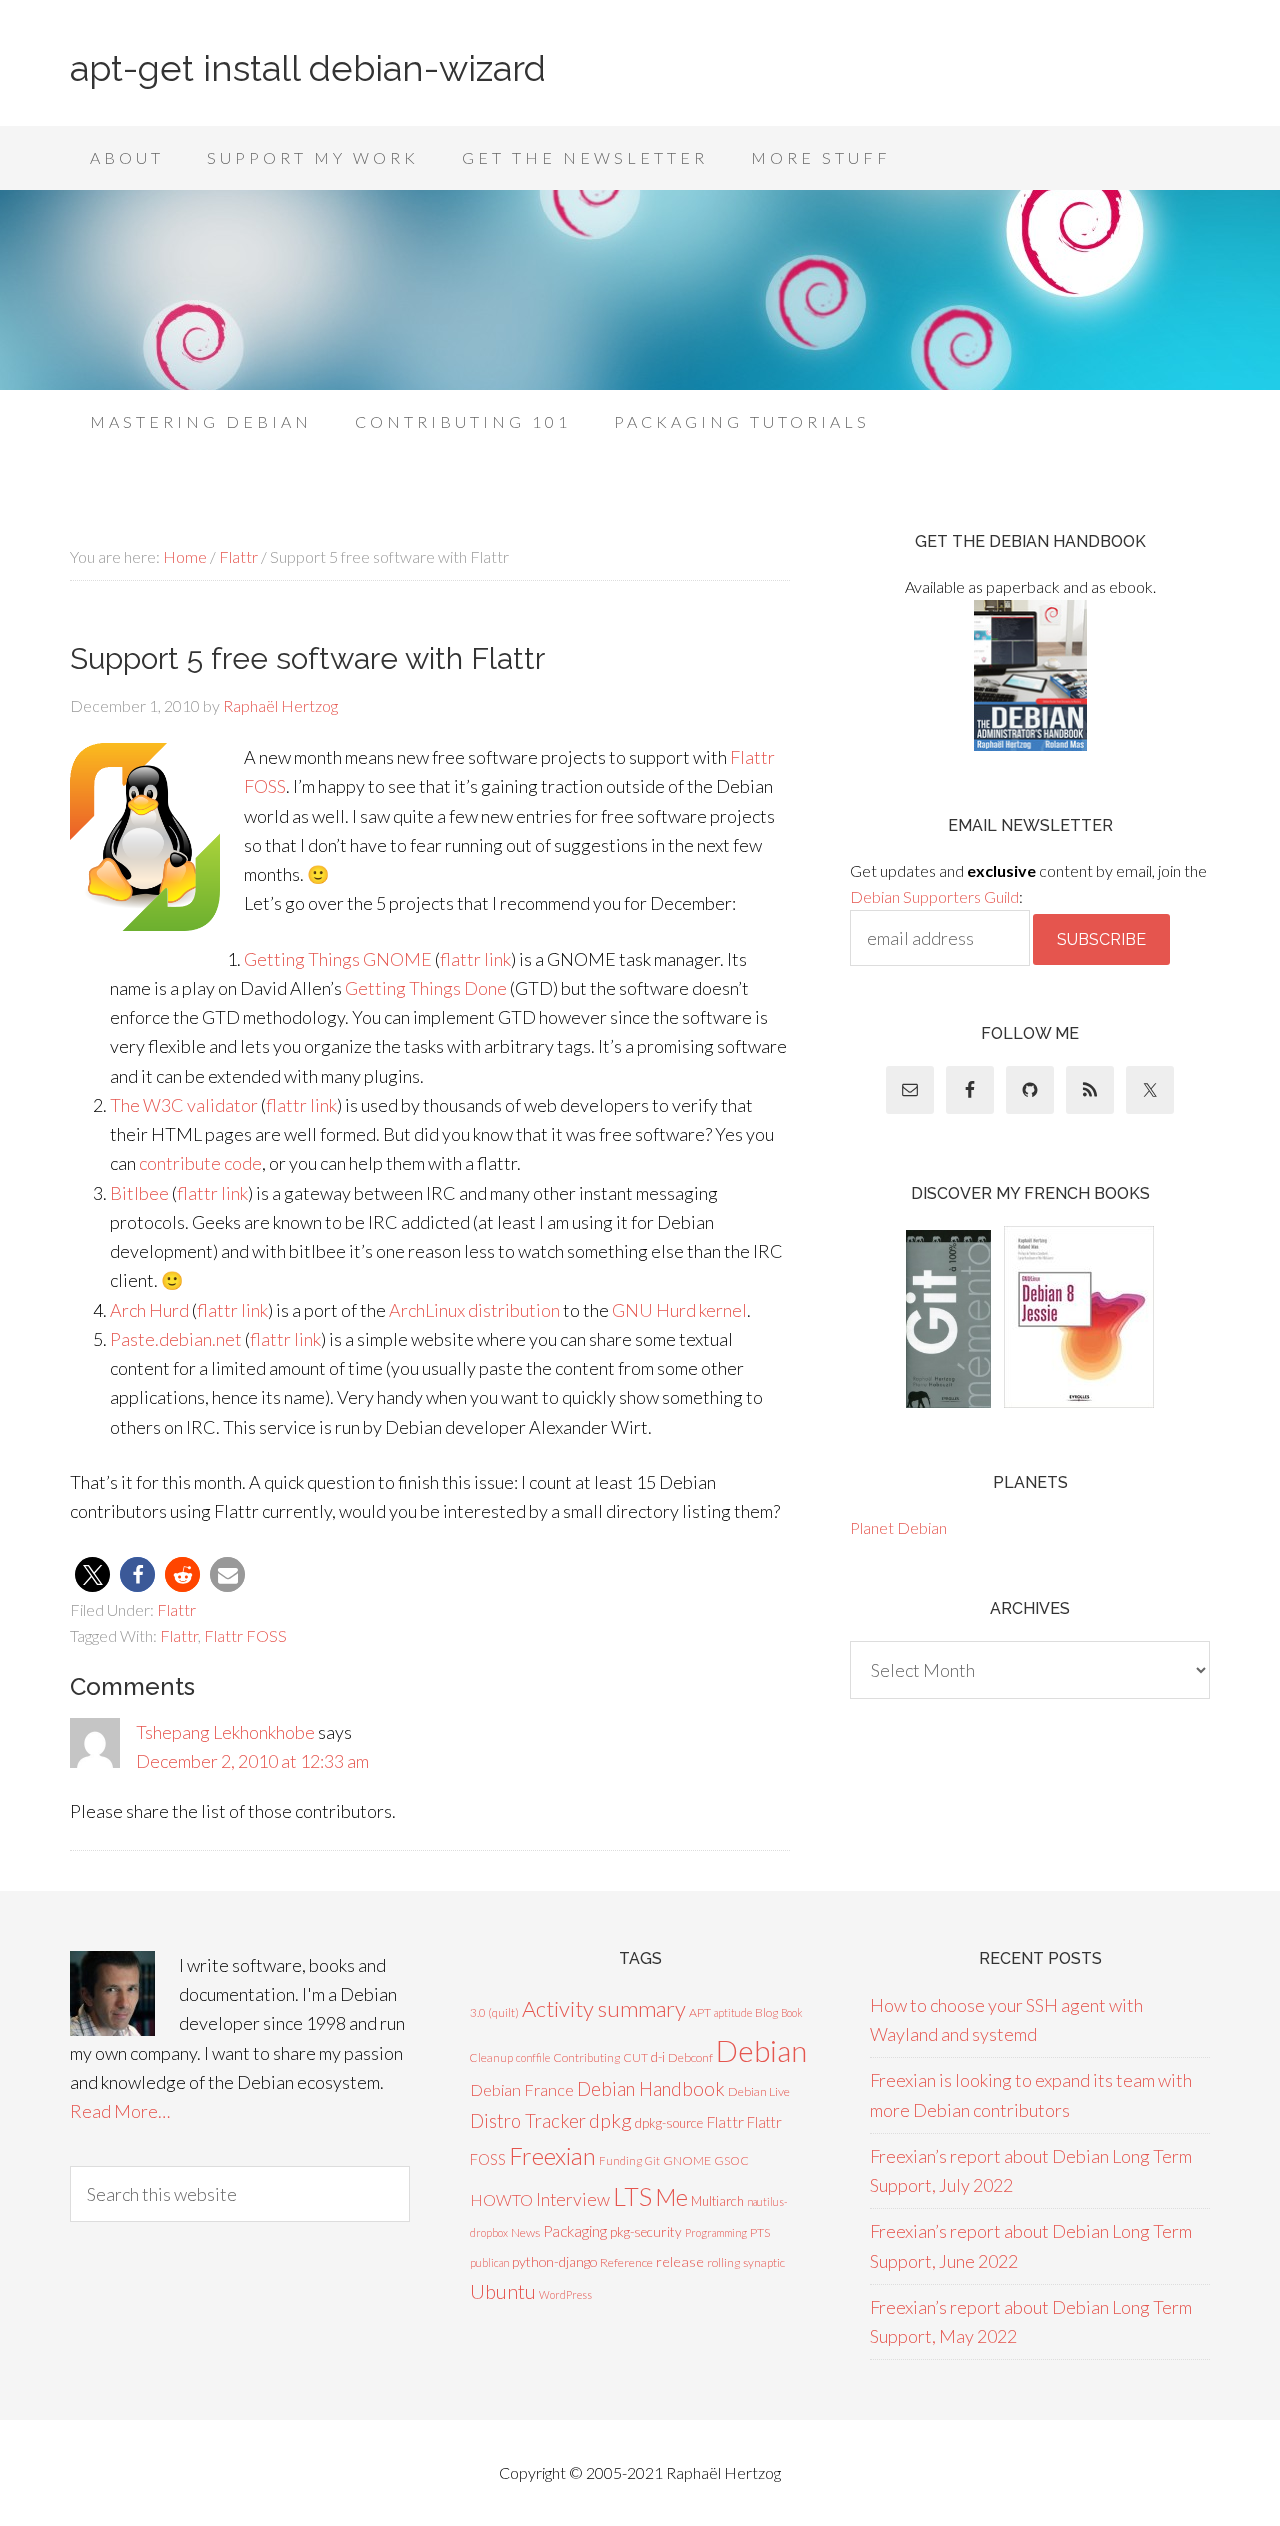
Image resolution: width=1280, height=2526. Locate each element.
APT (700, 2012)
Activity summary (604, 2008)
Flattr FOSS (245, 1635)
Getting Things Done (426, 988)
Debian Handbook (651, 2088)
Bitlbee (139, 1193)
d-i (658, 2057)
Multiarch (717, 2201)
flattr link (475, 959)
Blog (766, 2012)
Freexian (552, 2155)
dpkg (610, 2120)
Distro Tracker (528, 2121)
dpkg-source (669, 2123)
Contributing (586, 2057)
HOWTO (501, 2199)
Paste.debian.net (176, 1339)
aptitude (733, 2012)
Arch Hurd (149, 1310)
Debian (761, 2050)
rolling (723, 2262)
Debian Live (759, 2091)
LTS (632, 2196)
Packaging (575, 2231)
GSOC (731, 2160)
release (680, 2261)
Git (652, 2160)
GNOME (687, 2160)
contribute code (200, 1163)
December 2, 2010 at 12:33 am (252, 1761)
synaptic (764, 2262)
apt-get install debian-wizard (308, 68)
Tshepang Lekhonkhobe (225, 1732)
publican (489, 2262)
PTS (760, 2232)
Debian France (522, 2089)
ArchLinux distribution (474, 1310)
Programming (716, 2232)
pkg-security (646, 2232)
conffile (533, 2057)
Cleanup (491, 2057)
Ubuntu (503, 2291)
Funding (620, 2160)
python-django (554, 2261)
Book (792, 2012)
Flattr (176, 1609)
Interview (573, 2199)
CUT (635, 2057)
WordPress (565, 2294)
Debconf (690, 2057)
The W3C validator (184, 1105)
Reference (626, 2262)
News (525, 2232)
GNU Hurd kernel (679, 1310)
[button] (92, 1574)
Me (671, 2197)
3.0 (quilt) (494, 2012)
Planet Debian (898, 1527)
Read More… (120, 2111)
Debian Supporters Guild (934, 896)
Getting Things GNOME (338, 959)
